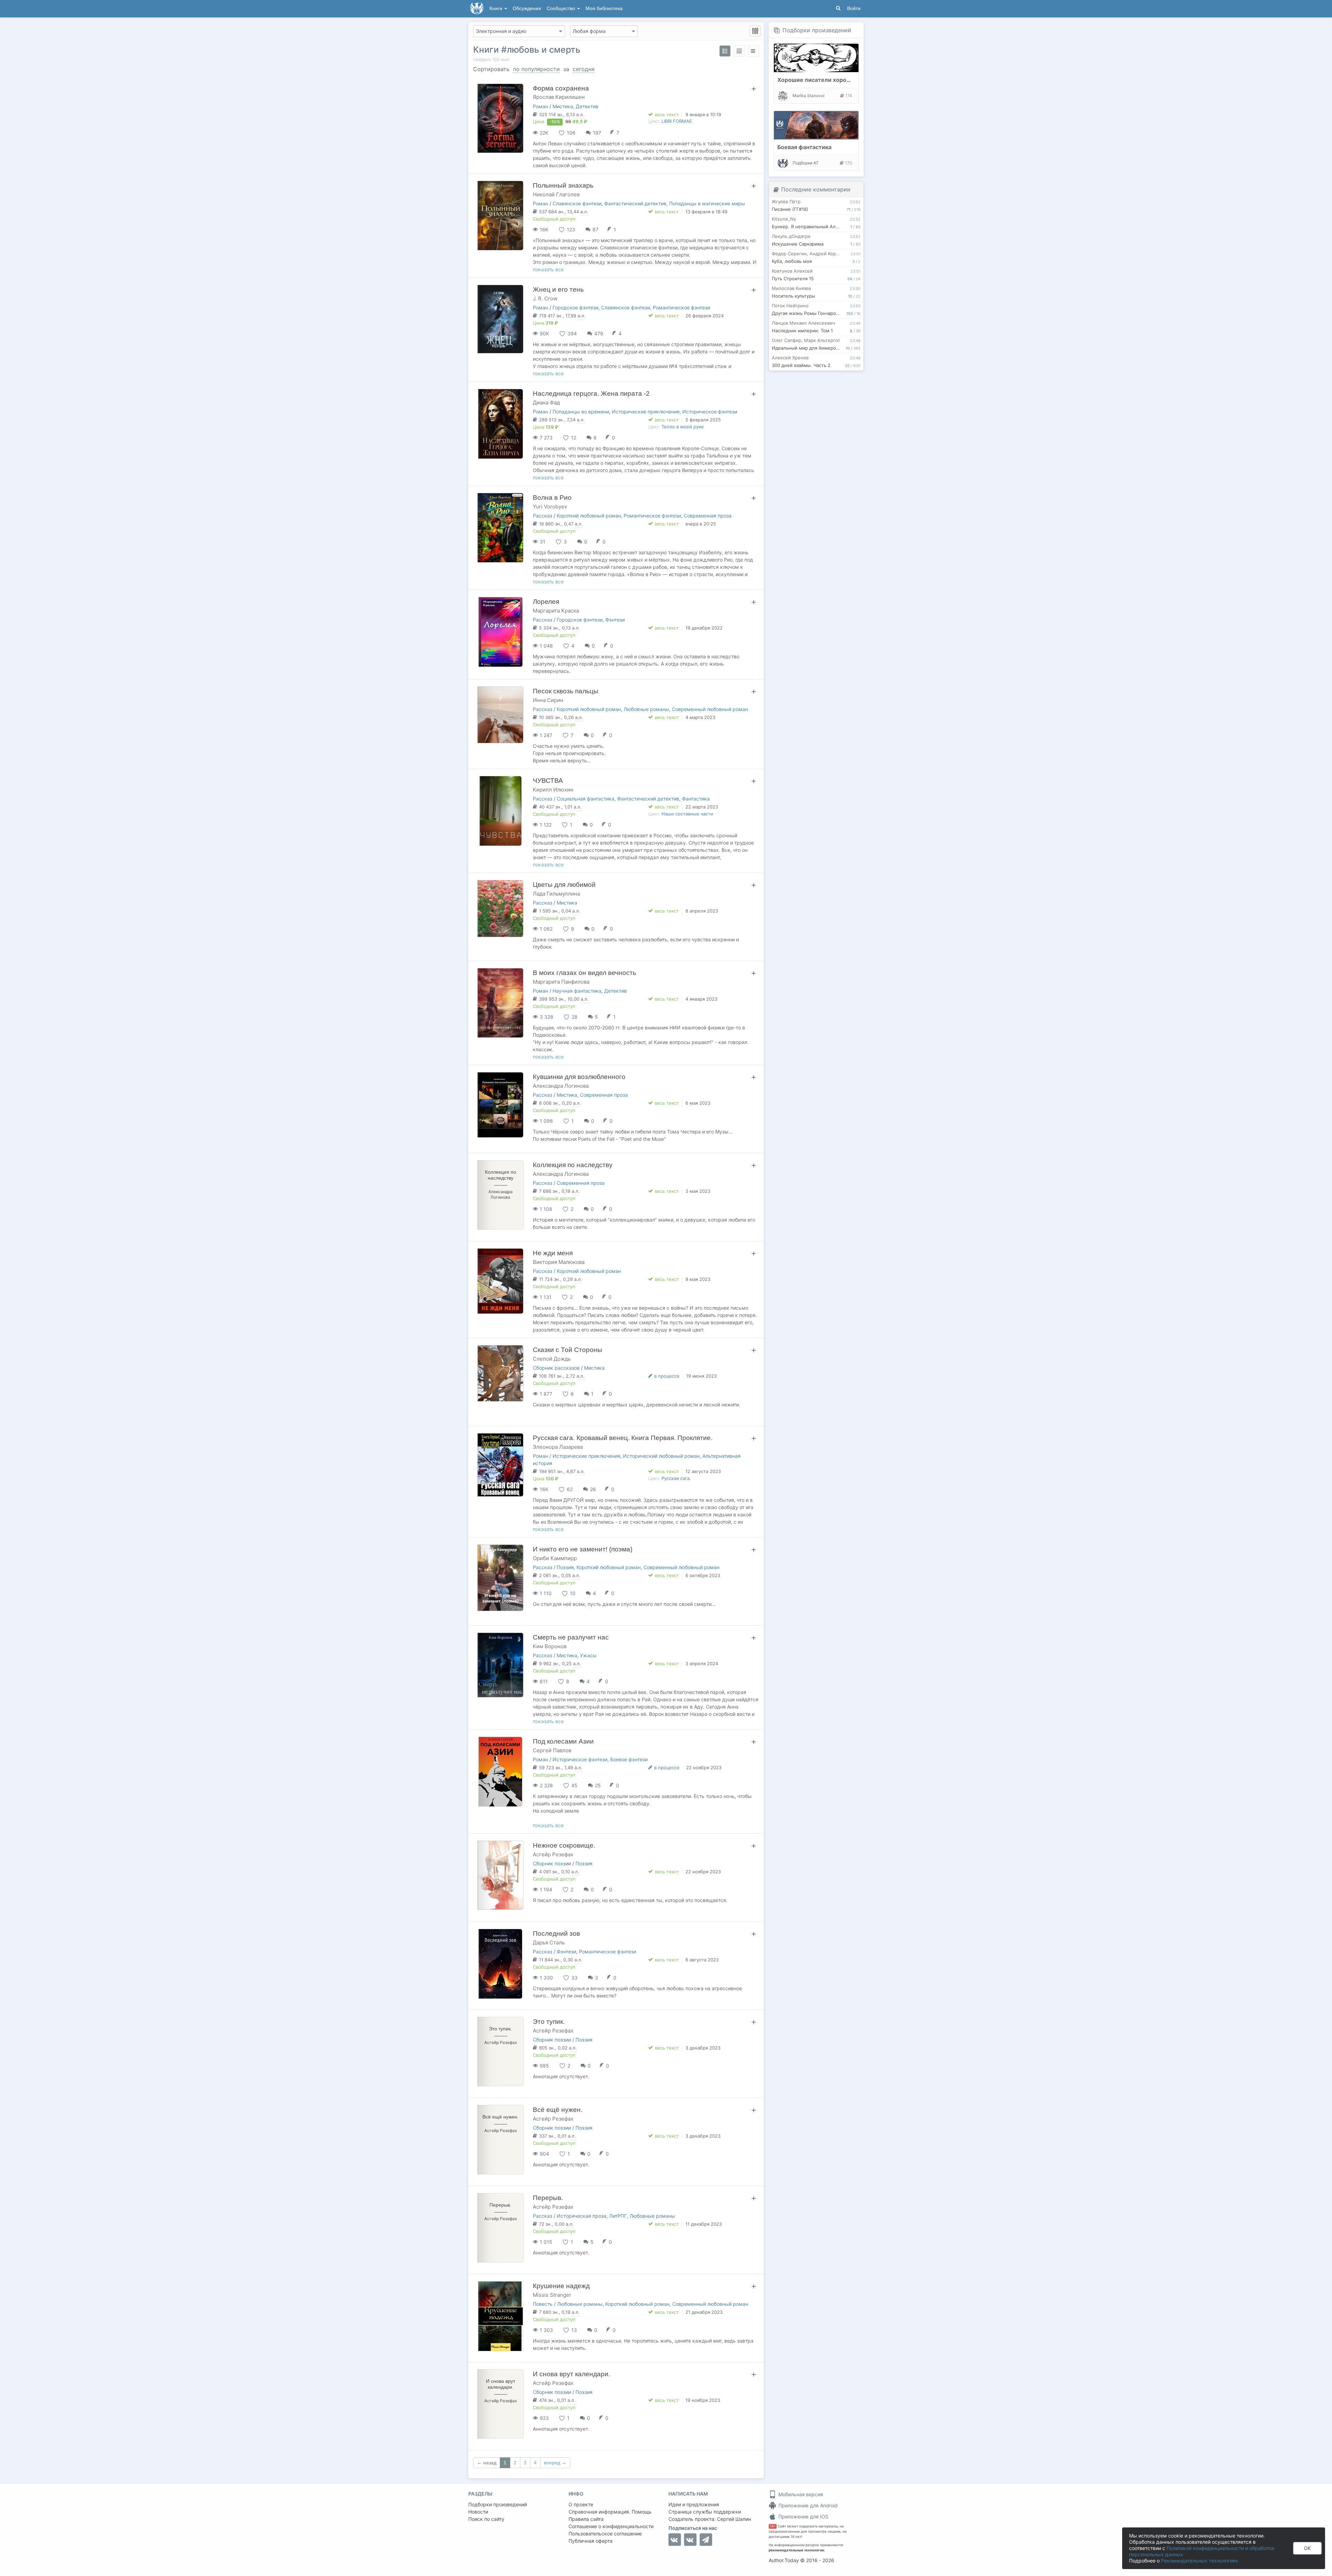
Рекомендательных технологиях (1200, 2561)
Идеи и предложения (694, 2504)
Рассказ (543, 516)
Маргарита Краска (556, 611)
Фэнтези (615, 620)
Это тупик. (549, 2022)
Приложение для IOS (803, 2517)
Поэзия (565, 1567)
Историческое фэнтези (710, 412)
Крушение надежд (561, 2286)
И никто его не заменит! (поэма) (583, 1549)
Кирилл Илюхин (553, 790)
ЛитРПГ (618, 2216)
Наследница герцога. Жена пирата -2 (591, 393)
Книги (497, 8)
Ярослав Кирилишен (559, 97)
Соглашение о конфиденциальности (611, 2526)
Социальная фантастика (586, 799)
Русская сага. (676, 1478)
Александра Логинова (561, 1086)
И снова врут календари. (571, 2374)
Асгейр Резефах (553, 1854)
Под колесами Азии (563, 1741)
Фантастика (696, 799)
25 (598, 1785)
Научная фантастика (577, 991)
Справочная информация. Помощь (610, 2512)
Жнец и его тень (558, 289)
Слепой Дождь (552, 1359)
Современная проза (708, 516)
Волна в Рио (552, 498)
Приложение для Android (807, 2505)
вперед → (555, 2463)
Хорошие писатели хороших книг (824, 80)
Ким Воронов (550, 1646)
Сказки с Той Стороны (567, 1350)
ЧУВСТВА (548, 781)
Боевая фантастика (804, 147)
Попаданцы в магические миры (707, 203)
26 (593, 1489)
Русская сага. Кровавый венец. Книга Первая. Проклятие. (623, 1438)
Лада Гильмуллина (556, 894)
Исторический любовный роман (661, 1456)
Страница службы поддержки (705, 2512)
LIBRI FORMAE (677, 121)
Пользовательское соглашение (605, 2534)
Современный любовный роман (710, 709)
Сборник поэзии (552, 1863)
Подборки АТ (806, 163)
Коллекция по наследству (573, 1165)
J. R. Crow (545, 298)
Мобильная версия (800, 2494)
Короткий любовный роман (589, 516)
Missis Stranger (552, 2295)
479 (599, 333)
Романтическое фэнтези (681, 307)
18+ (773, 2526)
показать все (548, 269)
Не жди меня (553, 1253)
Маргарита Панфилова (561, 982)
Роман (540, 106)
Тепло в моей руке (683, 427)
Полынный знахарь (563, 185)
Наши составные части (687, 814)
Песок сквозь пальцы (566, 691)
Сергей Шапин (734, 2519)
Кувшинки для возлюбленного (579, 1077)
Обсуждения (527, 8)
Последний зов (556, 1933)
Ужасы (588, 1655)
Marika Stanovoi (809, 96)
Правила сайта (586, 2519)
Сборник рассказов (556, 1368)
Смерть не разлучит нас (571, 1637)
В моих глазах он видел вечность (584, 973)
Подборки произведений (817, 30)
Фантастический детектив (635, 203)
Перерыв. (548, 2198)
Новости (478, 2512)
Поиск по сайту (486, 2519)
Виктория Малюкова (559, 1262)
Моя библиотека (604, 8)
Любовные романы (646, 709)
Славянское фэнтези (577, 203)
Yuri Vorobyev (550, 507)
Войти (854, 8)
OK (1307, 2548)
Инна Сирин (548, 700)
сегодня (584, 69)
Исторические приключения (646, 412)
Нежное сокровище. (564, 1845)
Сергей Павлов (552, 1750)
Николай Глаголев (556, 194)
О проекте (581, 2504)
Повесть (543, 2304)
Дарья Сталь (549, 1942)
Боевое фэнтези (629, 1759)
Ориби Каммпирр (555, 1558)
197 (597, 133)
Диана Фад (546, 403)
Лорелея (546, 602)
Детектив (587, 106)
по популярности (536, 69)
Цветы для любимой (564, 885)
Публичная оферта (591, 2541)
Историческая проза (582, 2216)
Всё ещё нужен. (558, 2110)
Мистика (563, 106)
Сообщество (562, 8)
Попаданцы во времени (581, 412)
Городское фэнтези (575, 307)
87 (595, 229)
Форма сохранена (561, 88)
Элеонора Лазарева (558, 1447)
